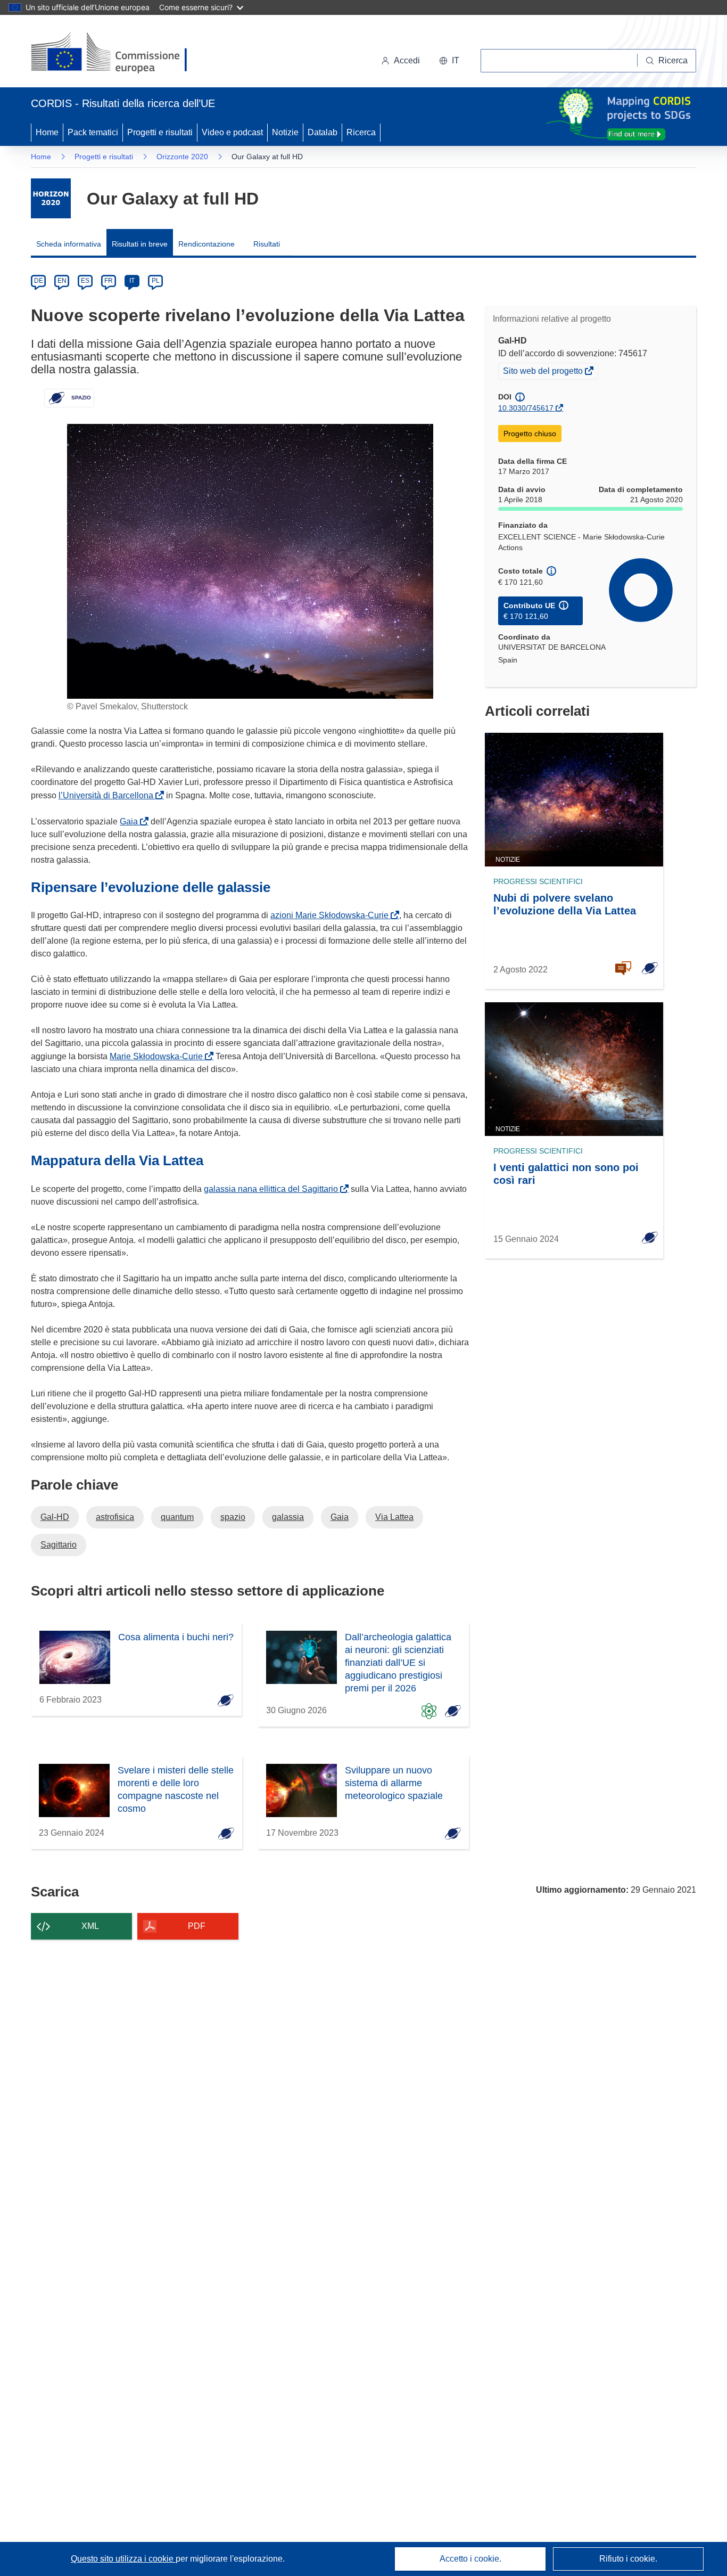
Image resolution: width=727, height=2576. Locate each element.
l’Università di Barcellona (108, 795)
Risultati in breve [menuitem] (140, 244)
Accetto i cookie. (470, 2559)
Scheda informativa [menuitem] (69, 244)
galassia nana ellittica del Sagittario (273, 1189)
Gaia (131, 821)
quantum (177, 1517)
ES (85, 281)
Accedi (407, 60)
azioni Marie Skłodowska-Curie (332, 915)
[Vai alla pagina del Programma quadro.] (51, 198)
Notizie (285, 132)
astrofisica (115, 1517)
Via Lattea (394, 1517)
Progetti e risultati (160, 132)
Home (47, 132)
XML (90, 1926)
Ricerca (361, 132)
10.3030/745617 (526, 408)
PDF (197, 1926)
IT (132, 281)
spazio (233, 1517)
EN (62, 281)
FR (109, 281)
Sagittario (59, 1545)
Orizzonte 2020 (182, 157)
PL (156, 281)
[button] (449, 61)
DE (39, 281)
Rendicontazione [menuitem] (206, 244)
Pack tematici (93, 132)
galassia (288, 1517)
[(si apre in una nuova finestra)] (116, 53)
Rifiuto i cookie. (628, 2559)
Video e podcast (232, 132)
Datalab (323, 132)
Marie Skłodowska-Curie (158, 1056)
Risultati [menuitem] (267, 244)
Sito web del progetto (544, 372)
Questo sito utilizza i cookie (123, 2559)
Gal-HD (55, 1517)
